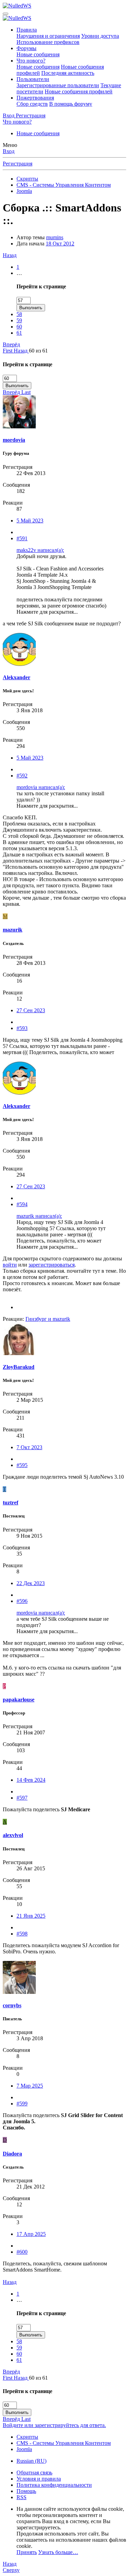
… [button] (19, 273)
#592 (22, 776)
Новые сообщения (38, 54)
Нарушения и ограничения (48, 36)
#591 (22, 538)
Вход (9, 151)
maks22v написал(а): (40, 550)
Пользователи (33, 79)
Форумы (26, 48)
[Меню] (6, 14)
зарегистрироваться (52, 1265)
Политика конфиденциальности (54, 2485)
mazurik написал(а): (39, 1216)
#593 (22, 1028)
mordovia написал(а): (41, 787)
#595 (22, 1465)
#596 (22, 1601)
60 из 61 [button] (38, 351)
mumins (55, 237)
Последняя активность (68, 73)
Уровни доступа (100, 36)
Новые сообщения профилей (79, 91)
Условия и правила (39, 2479)
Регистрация (18, 164)
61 (19, 333)
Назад (10, 255)
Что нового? (31, 61)
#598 (22, 1934)
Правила (27, 30)
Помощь (26, 2491)
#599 (22, 2104)
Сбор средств (32, 104)
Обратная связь (34, 2473)
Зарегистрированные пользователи (58, 85)
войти (10, 1265)
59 (19, 320)
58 (19, 314)
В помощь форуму (71, 104)
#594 (22, 1204)
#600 (22, 2252)
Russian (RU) (31, 2461)
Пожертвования (35, 98)
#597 (22, 1798)
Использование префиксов (48, 42)
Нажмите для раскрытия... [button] (47, 612)
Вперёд (11, 344)
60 (19, 327)
